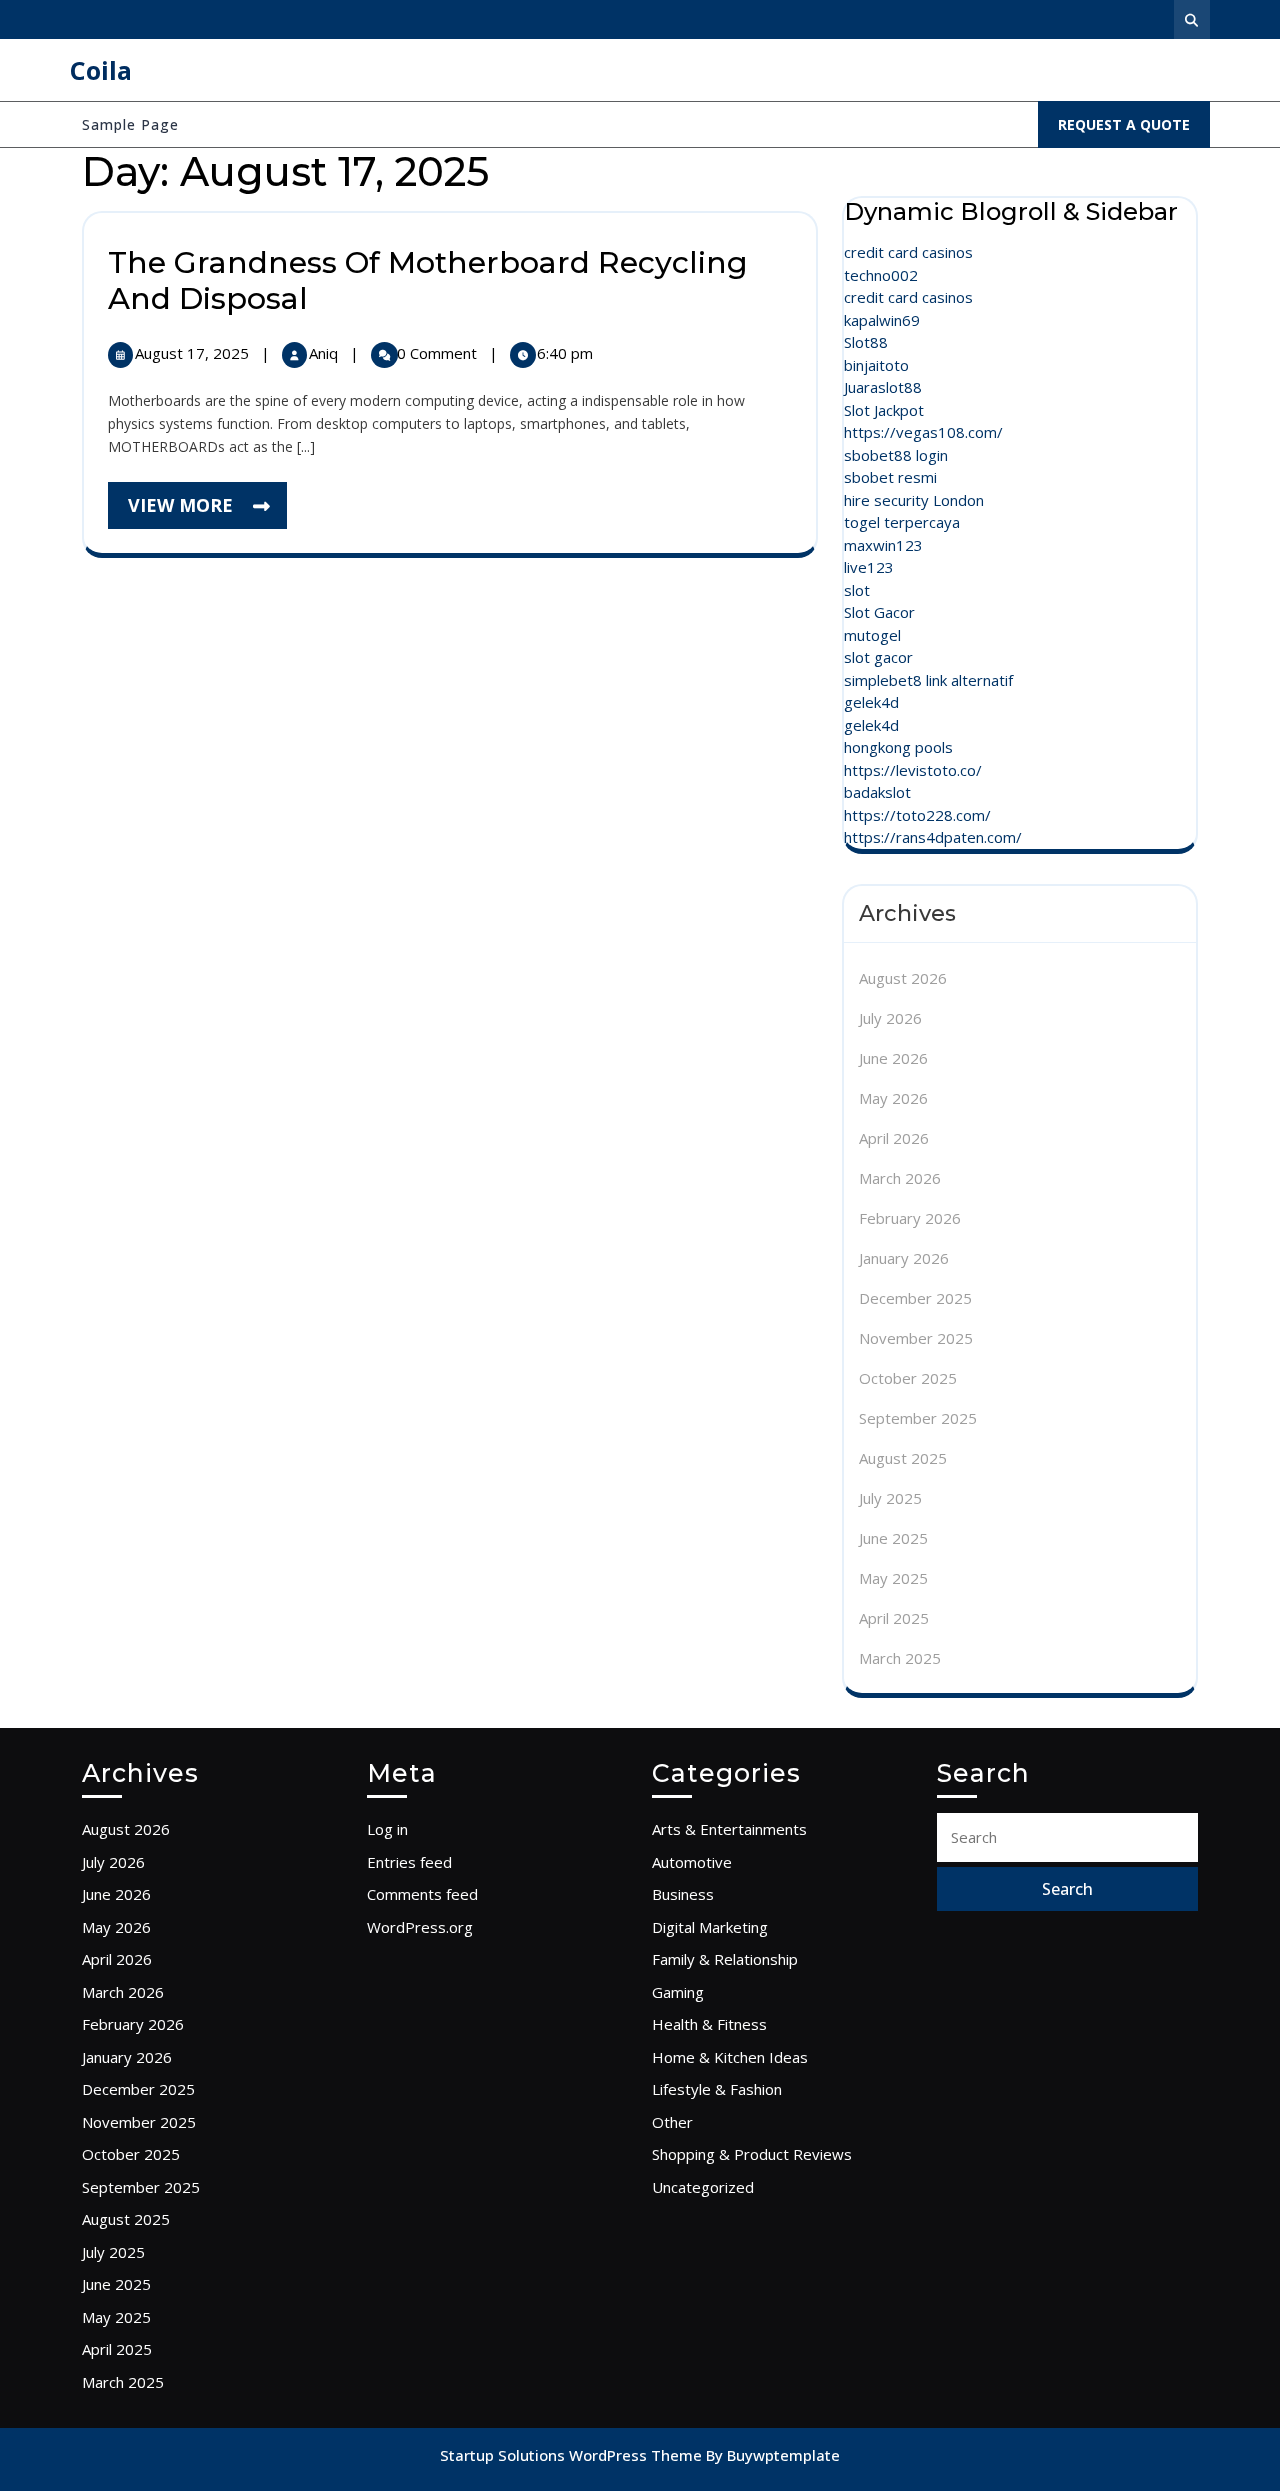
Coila (101, 70)
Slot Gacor (879, 612)
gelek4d (871, 702)
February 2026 (910, 1218)
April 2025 (894, 1618)
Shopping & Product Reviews (752, 2154)
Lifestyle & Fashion (717, 2089)
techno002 (881, 275)
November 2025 (916, 1338)
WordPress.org (420, 1927)
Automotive (692, 1862)
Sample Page (130, 124)
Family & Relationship (725, 1959)
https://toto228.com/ (917, 815)
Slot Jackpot (884, 410)
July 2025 (890, 1498)
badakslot (877, 792)
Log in (387, 1829)
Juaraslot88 (883, 387)
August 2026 (903, 978)
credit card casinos (908, 252)
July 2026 (890, 1018)
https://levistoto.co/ (913, 770)
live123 (869, 567)
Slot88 (866, 342)
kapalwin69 (882, 320)
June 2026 (893, 1058)
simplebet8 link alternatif (928, 680)
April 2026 (894, 1138)
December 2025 (915, 1298)
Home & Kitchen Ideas (730, 2057)
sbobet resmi (890, 477)
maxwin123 (883, 545)
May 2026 (893, 1098)
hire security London (914, 500)
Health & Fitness (709, 2024)
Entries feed (409, 1862)
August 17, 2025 (194, 353)
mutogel (872, 635)
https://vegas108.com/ (923, 432)
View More (207, 510)
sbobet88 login (896, 455)
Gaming (678, 1992)
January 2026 (904, 1258)
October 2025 (908, 1378)
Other (672, 2122)
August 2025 (903, 1458)
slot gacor (878, 657)
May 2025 (893, 1578)
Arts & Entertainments (729, 1829)
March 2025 (900, 1658)
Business (683, 1894)
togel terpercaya (902, 522)
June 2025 (893, 1538)
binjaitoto (876, 365)
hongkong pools (898, 747)
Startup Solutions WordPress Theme (573, 2455)
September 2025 (918, 1418)
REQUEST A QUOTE (1134, 130)
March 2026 (900, 1178)
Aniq (325, 353)
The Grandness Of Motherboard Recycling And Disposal (428, 280)
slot (857, 590)
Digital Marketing (710, 1927)
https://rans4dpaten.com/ (933, 837)
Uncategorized (703, 2187)
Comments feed (422, 1894)
